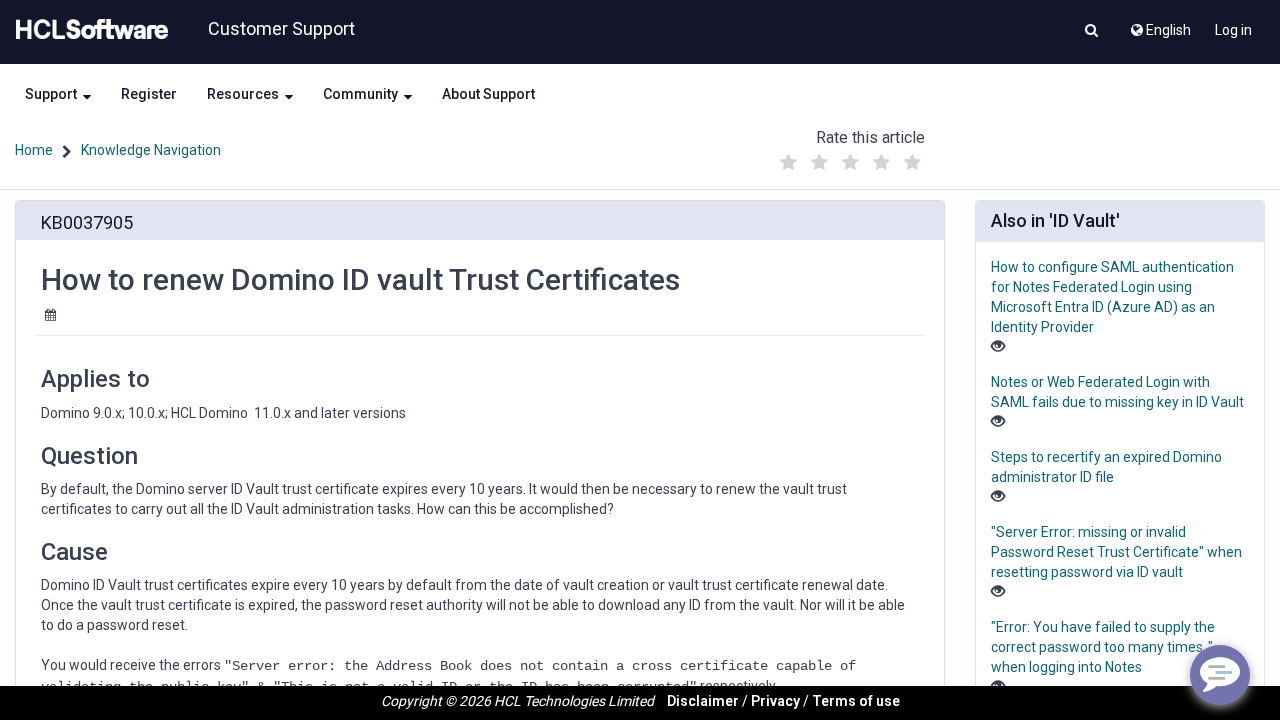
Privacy (775, 701)
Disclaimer (703, 701)
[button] (1091, 32)
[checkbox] (789, 163)
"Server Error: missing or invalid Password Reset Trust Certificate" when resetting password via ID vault (1116, 552)
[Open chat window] (1220, 675)
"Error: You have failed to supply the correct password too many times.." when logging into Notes (1103, 647)
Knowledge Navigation (151, 150)
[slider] (851, 157)
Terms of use (856, 701)
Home (34, 150)
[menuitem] (1159, 25)
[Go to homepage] (88, 30)
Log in (1233, 30)
